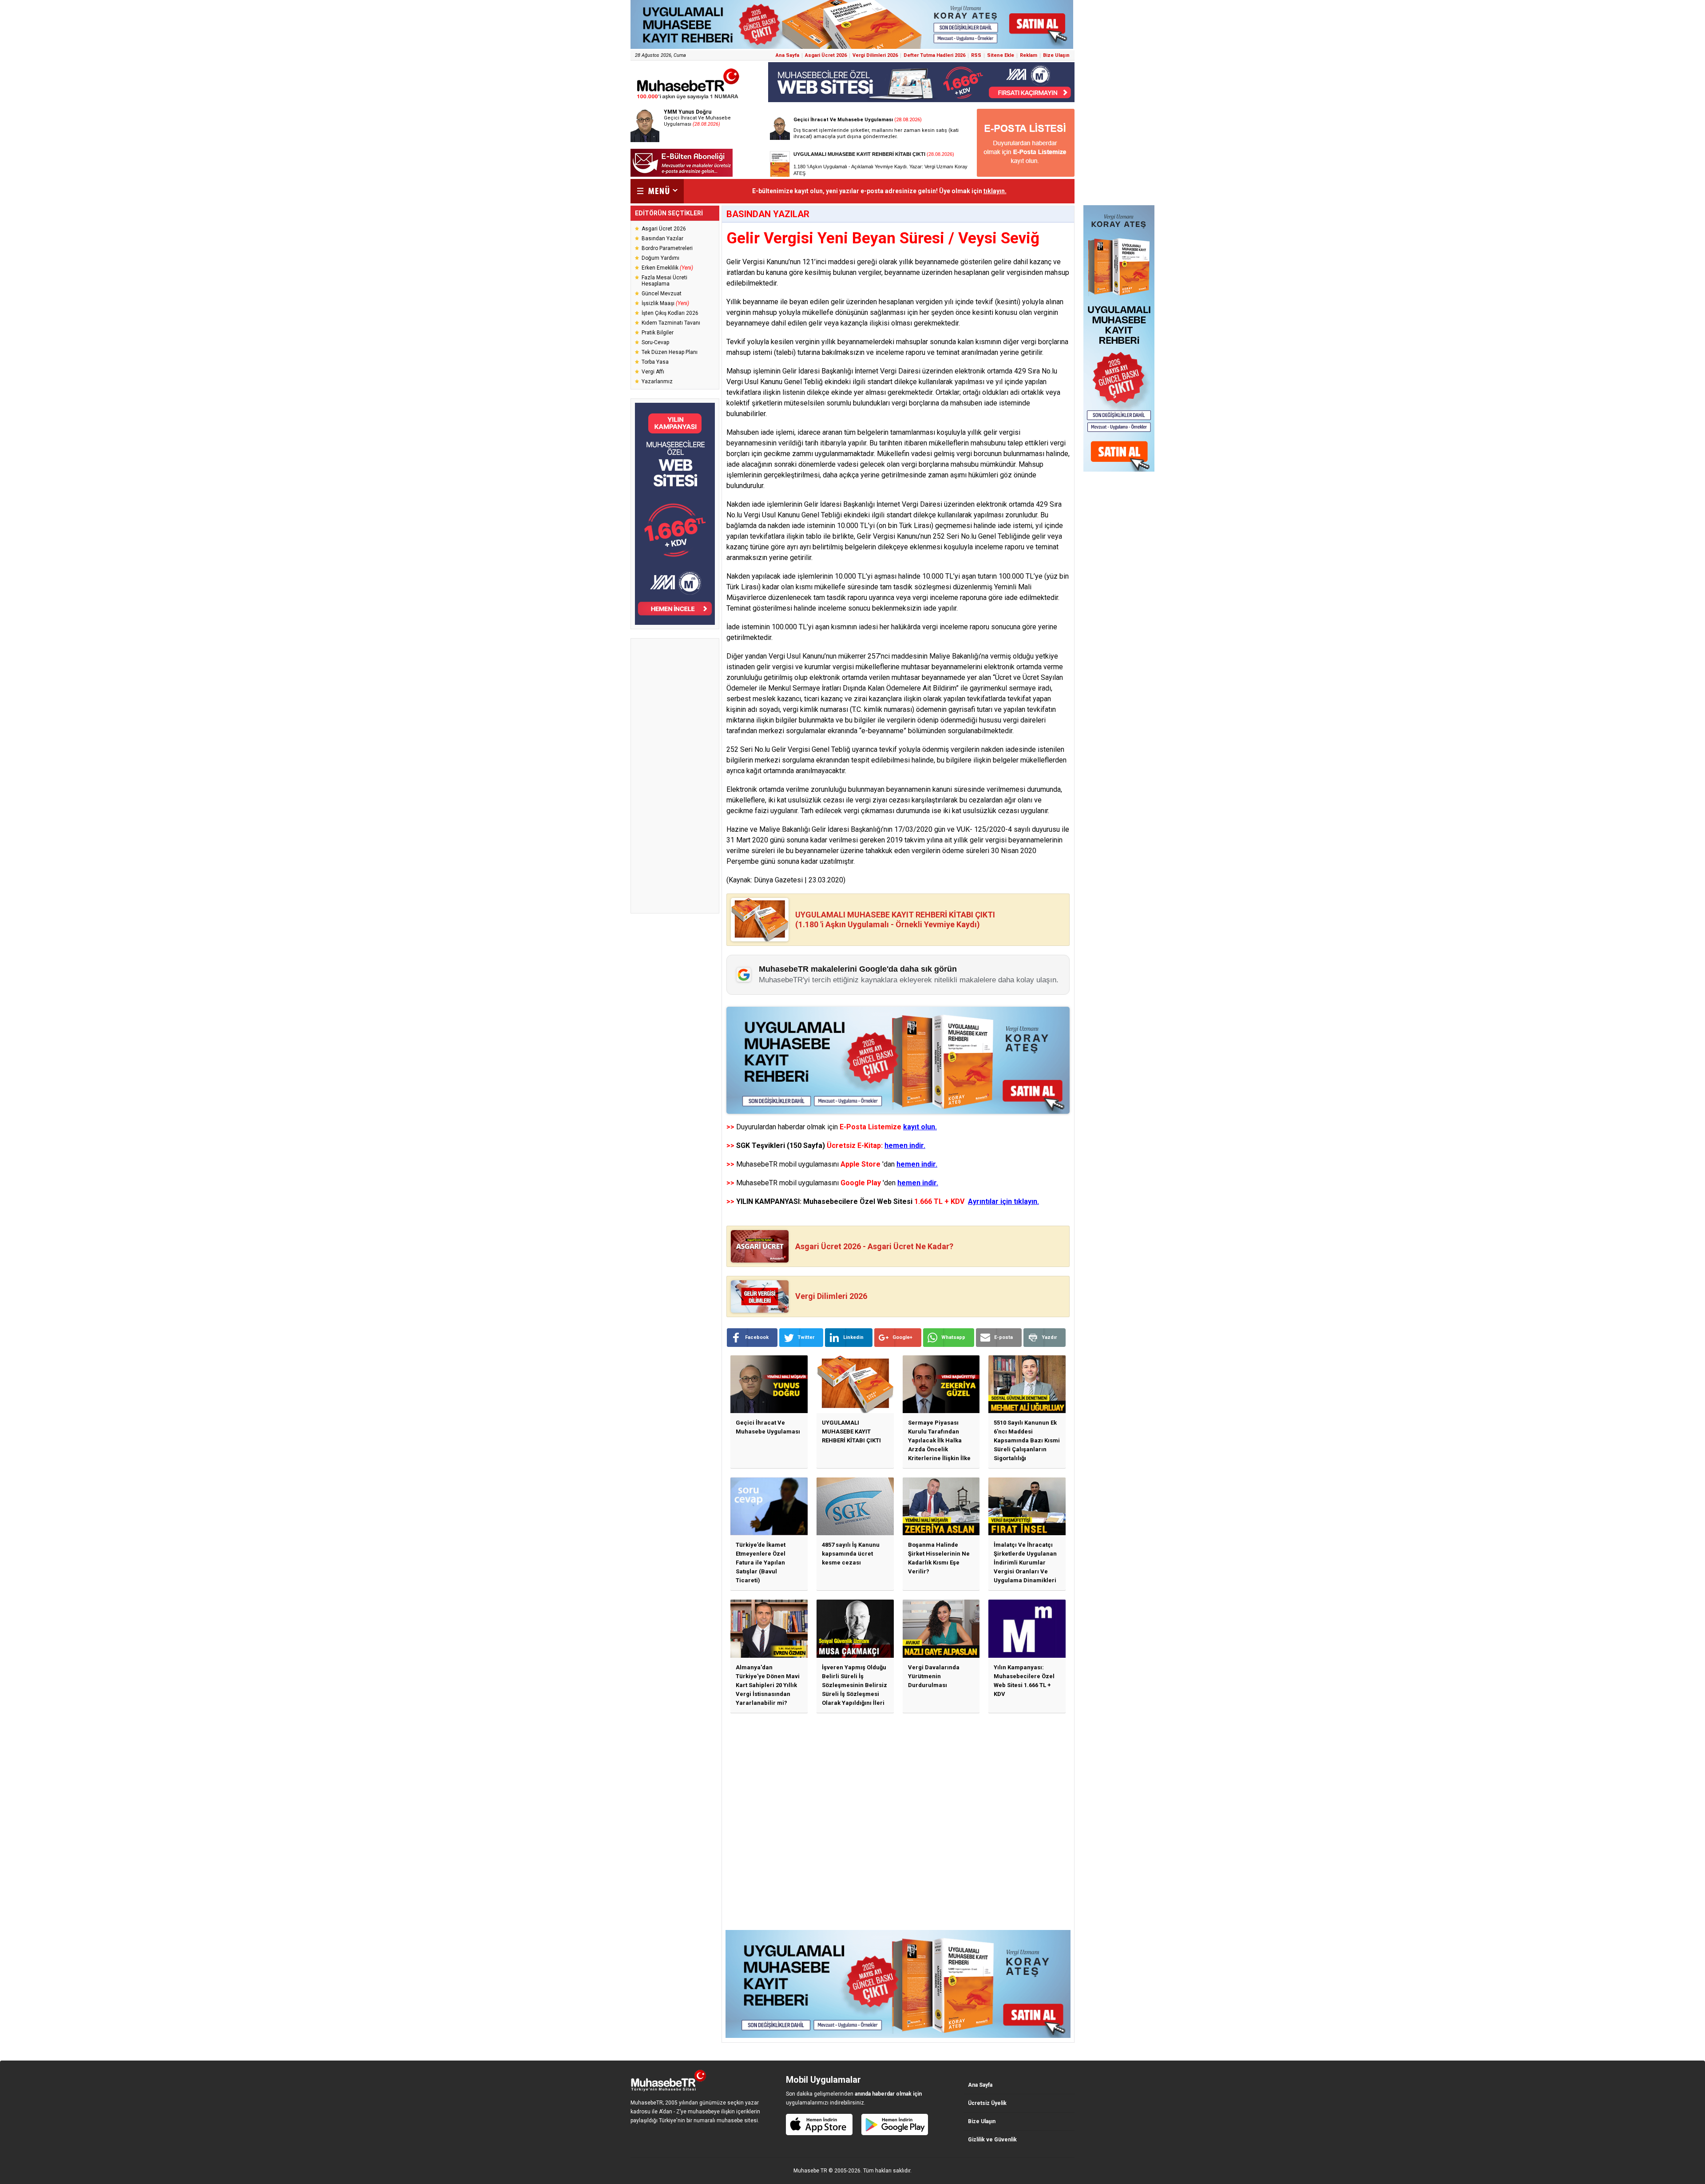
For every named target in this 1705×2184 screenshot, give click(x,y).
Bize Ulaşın (1056, 55)
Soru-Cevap (655, 342)
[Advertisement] (675, 776)
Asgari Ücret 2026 (826, 55)
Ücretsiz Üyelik (987, 2103)
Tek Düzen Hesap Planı (670, 352)
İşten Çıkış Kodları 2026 (670, 313)
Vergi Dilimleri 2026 (875, 55)
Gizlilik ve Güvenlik (992, 2140)
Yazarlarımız (657, 381)
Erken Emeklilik (667, 268)
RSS (976, 55)
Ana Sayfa (787, 55)
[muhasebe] (688, 99)
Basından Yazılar (662, 238)
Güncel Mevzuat (662, 294)
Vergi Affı (653, 372)
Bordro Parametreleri (667, 248)
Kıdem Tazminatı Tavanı (671, 323)
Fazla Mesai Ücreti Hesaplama (664, 281)
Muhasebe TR (810, 2171)
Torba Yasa (655, 362)
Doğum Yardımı (660, 258)
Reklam (1029, 55)
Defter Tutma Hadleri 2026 (934, 55)
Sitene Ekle (1001, 55)
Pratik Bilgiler (658, 333)
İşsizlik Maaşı (665, 303)
